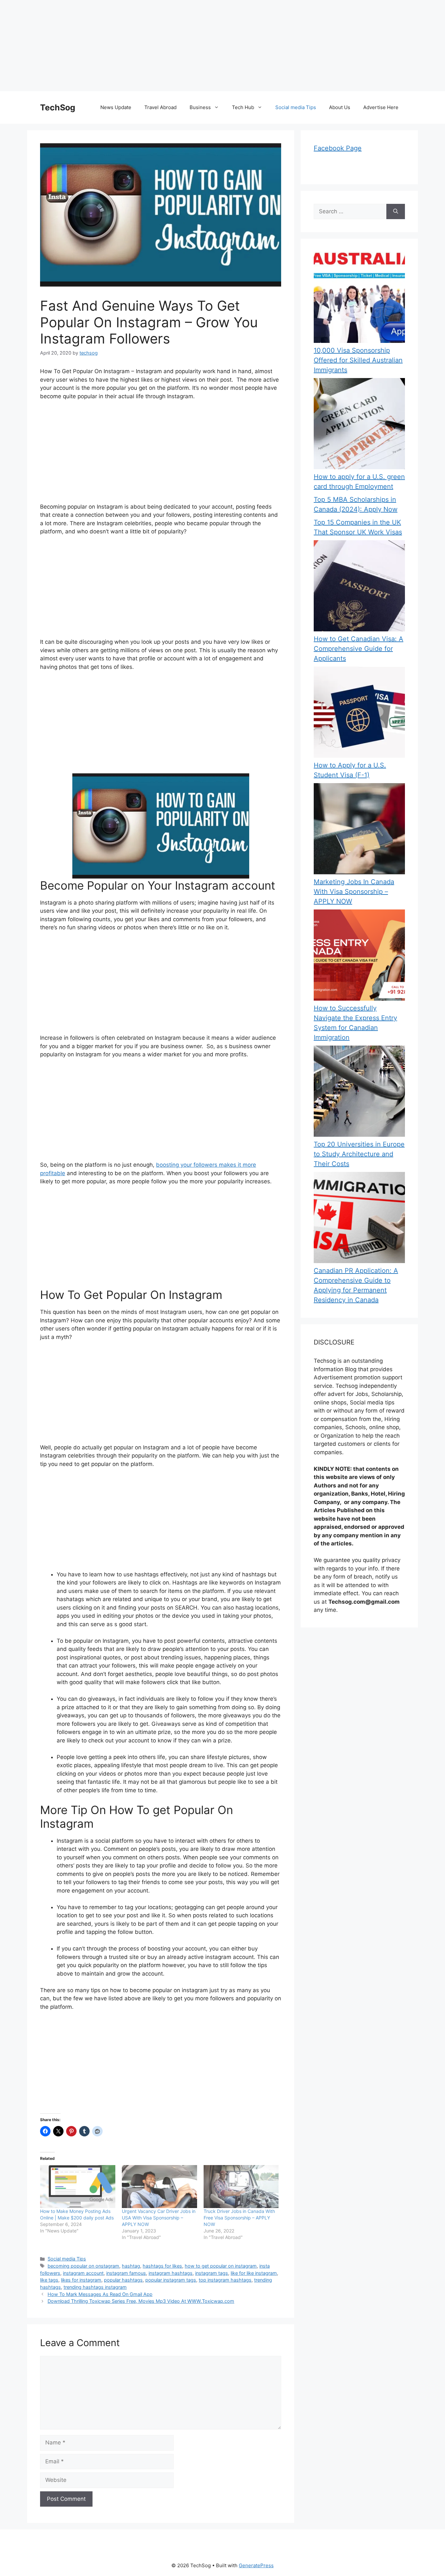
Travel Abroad (160, 107)
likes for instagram (81, 2280)
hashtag (131, 2266)
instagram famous (126, 2273)
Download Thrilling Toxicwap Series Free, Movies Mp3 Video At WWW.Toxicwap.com (141, 2301)
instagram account (83, 2273)
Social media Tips (296, 107)
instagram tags (212, 2273)
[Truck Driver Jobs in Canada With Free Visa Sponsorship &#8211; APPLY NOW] (241, 2187)
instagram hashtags (171, 2273)
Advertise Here (381, 107)
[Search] (396, 212)
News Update (116, 107)
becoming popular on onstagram (83, 2266)
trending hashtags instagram (95, 2287)
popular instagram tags (171, 2280)
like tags (49, 2280)
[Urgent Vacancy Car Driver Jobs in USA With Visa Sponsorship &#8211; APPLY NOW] (159, 2187)
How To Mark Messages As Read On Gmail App (100, 2294)
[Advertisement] (195, 46)
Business (200, 107)
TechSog (58, 107)
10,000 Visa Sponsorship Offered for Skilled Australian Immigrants (358, 360)
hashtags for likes (162, 2266)
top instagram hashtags (225, 2280)
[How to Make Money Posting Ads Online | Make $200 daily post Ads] (78, 2187)
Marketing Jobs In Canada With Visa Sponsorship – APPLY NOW (354, 892)
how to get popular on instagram (221, 2266)
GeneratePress (256, 2565)
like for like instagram (254, 2273)
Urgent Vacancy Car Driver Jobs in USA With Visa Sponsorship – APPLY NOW (159, 2218)
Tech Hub (243, 107)
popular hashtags (123, 2280)
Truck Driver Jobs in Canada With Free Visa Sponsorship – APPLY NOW (239, 2218)
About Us (340, 107)
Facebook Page (338, 148)
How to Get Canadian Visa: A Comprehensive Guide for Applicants (359, 649)
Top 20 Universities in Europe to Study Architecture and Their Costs (359, 1154)
